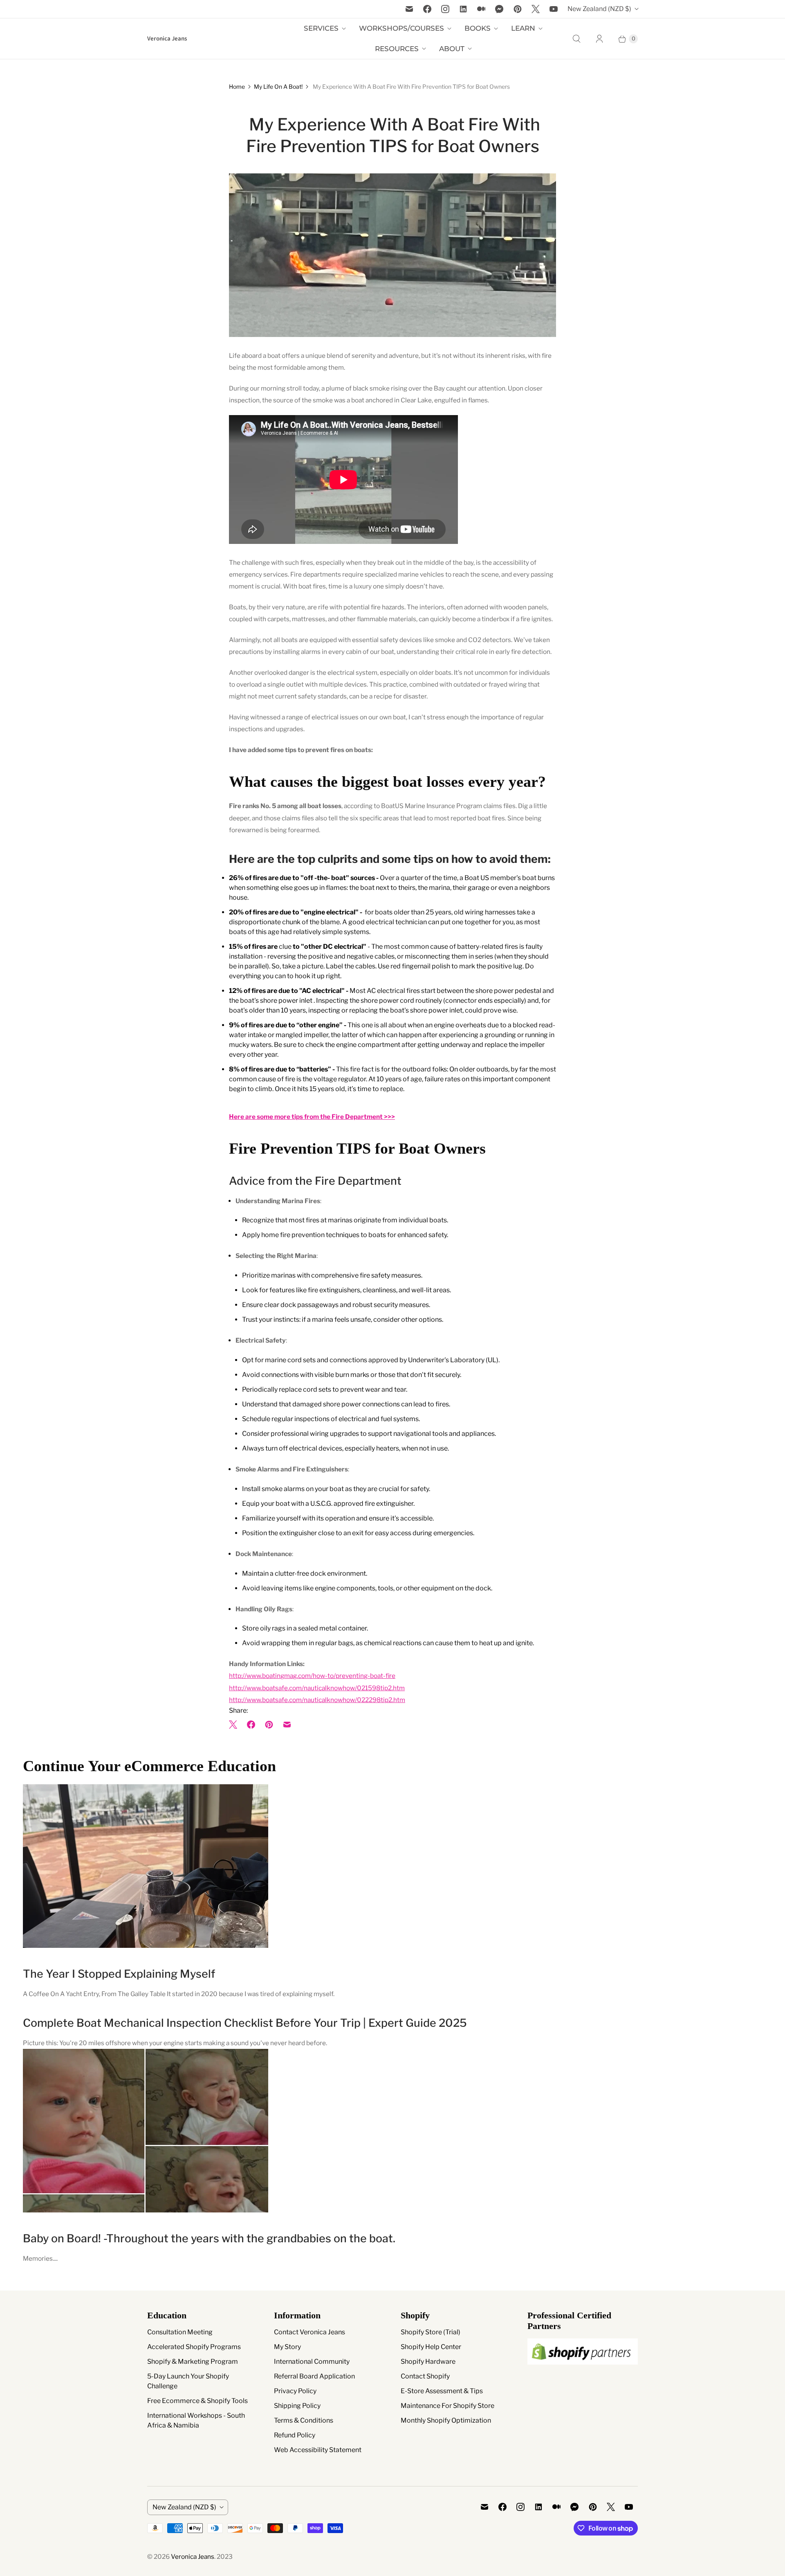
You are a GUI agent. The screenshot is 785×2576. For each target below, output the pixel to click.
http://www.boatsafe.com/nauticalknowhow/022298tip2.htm (317, 1700)
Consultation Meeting (180, 2332)
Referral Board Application (314, 2376)
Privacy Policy (295, 2391)
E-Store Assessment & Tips (442, 2391)
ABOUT (452, 49)
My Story (287, 2347)
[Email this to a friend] (287, 1725)
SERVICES (321, 28)
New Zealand (599, 9)
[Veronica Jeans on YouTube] (554, 9)
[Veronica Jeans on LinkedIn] (463, 9)
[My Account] (599, 39)
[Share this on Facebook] (251, 1725)
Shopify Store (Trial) (431, 2332)
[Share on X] (235, 1725)
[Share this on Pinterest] (269, 1725)
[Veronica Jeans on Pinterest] (518, 9)
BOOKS (478, 28)
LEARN (523, 28)
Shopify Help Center (431, 2347)
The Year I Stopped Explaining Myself (119, 1974)
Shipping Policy (297, 2406)
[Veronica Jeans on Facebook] (427, 9)
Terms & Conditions (304, 2420)
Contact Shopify (425, 2376)
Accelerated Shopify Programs (194, 2347)
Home (237, 86)
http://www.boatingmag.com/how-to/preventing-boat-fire (312, 1676)
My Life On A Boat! (278, 86)
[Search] (576, 39)
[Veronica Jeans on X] (536, 9)
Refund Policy (295, 2435)
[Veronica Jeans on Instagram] (445, 9)
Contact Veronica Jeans (310, 2332)
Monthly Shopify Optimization (446, 2420)
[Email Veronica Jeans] (409, 9)
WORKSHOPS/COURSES (401, 28)
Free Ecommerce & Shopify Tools (197, 2401)
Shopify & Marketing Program (193, 2362)
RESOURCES (397, 49)
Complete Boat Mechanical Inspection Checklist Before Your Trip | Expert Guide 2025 (245, 2023)
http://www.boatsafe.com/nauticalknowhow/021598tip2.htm (317, 1688)
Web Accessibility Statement (318, 2450)
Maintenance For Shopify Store (447, 2406)
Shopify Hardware (428, 2362)
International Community (312, 2362)
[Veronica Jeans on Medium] (481, 9)
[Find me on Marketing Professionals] (583, 2372)
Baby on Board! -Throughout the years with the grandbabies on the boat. (209, 2238)
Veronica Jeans (193, 2557)
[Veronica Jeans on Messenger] (499, 9)
